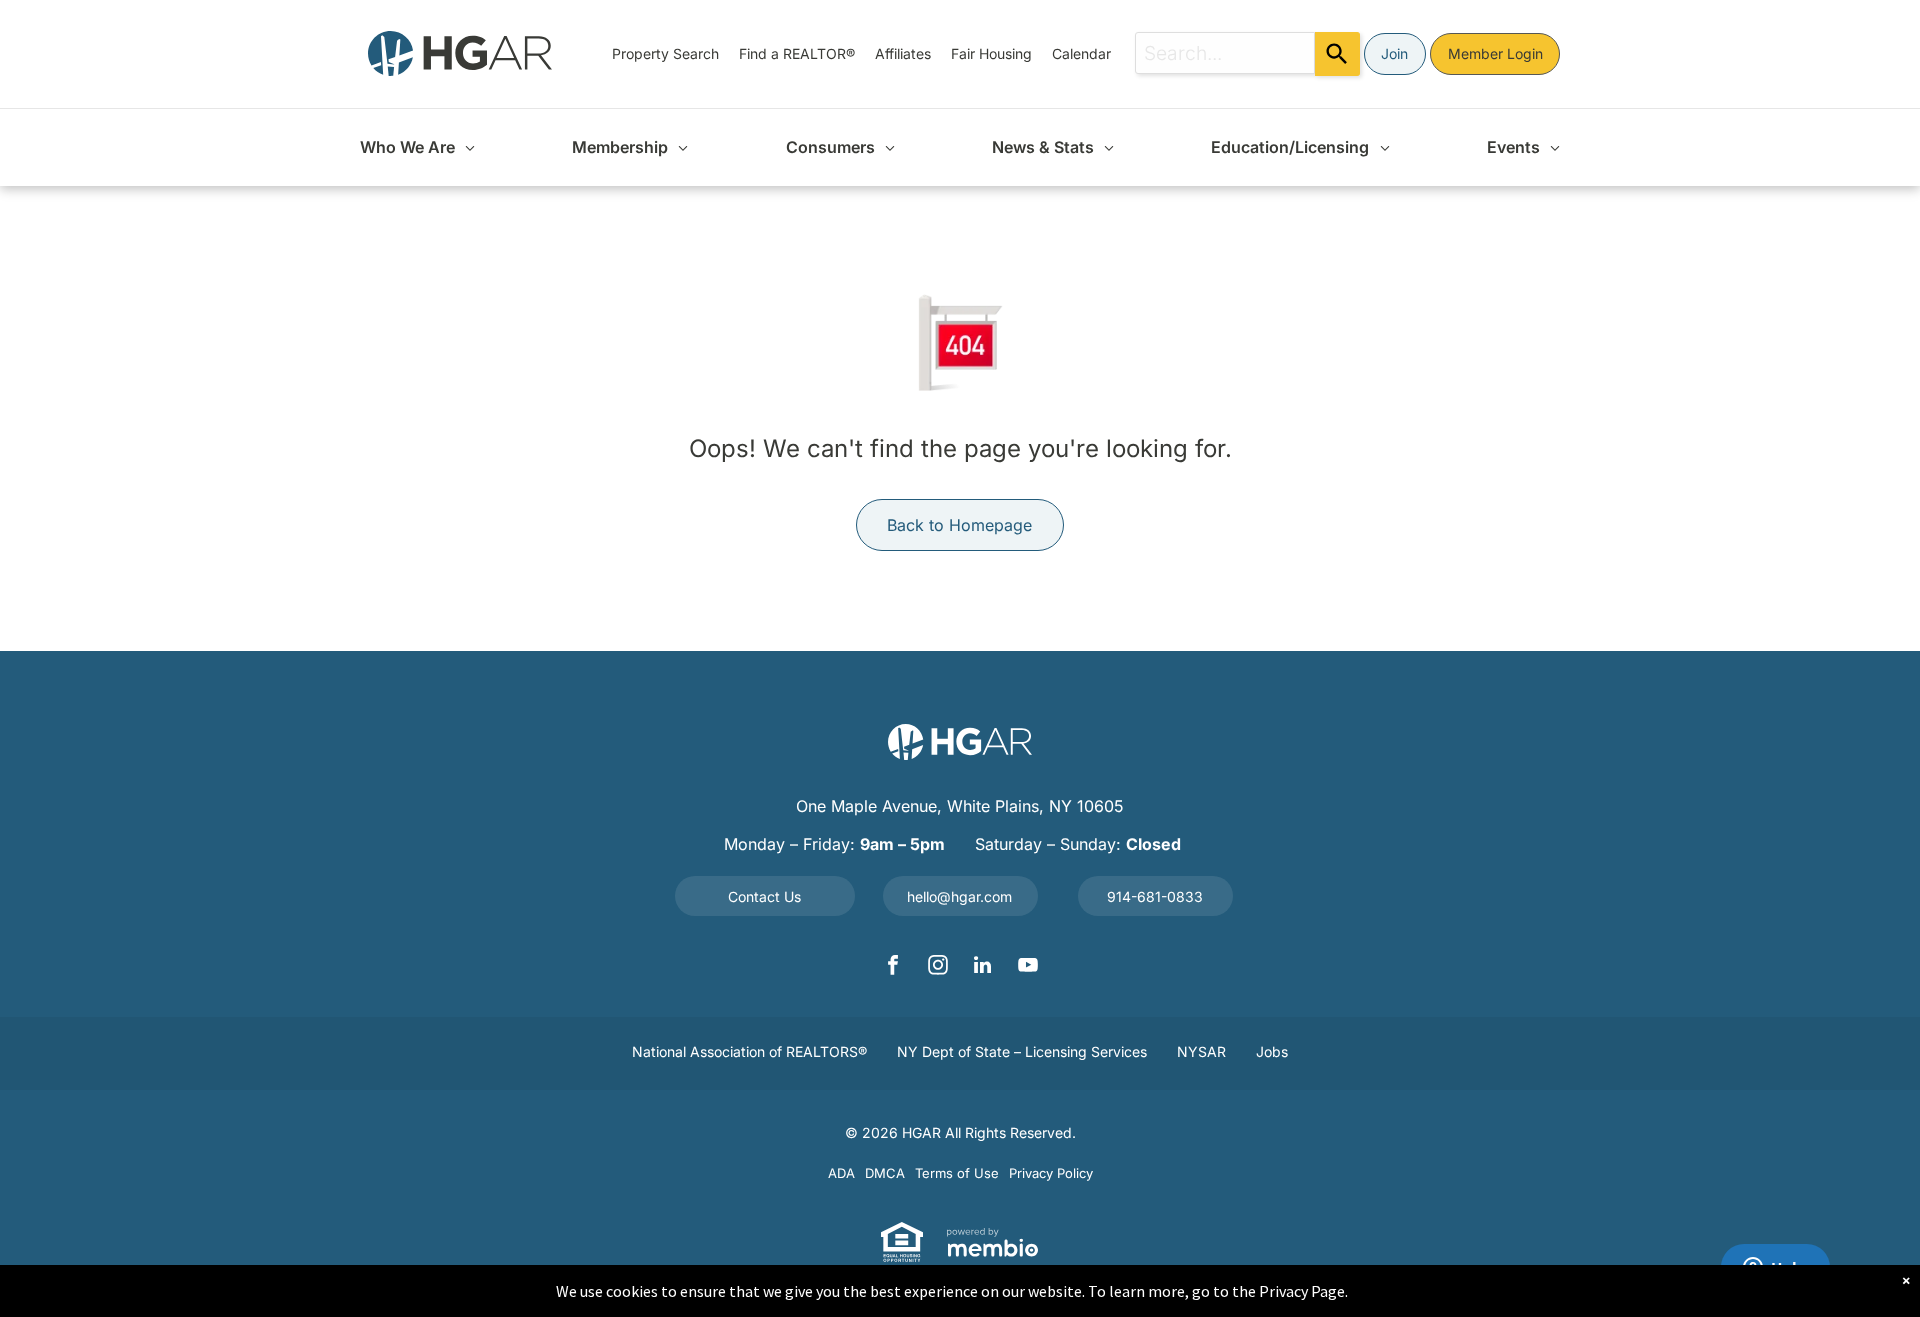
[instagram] (938, 967)
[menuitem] (665, 53)
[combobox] (1225, 53)
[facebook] (893, 967)
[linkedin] (983, 967)
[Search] (1337, 54)
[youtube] (1028, 967)
